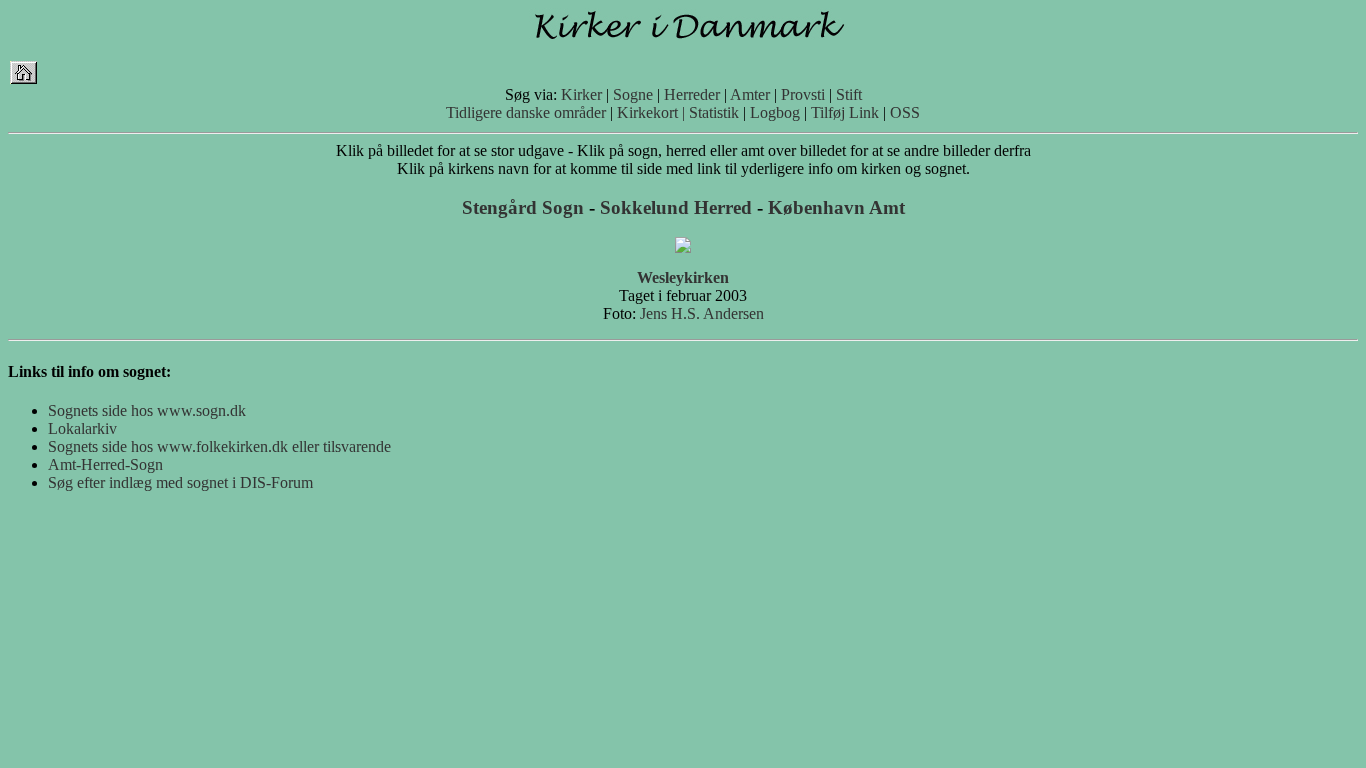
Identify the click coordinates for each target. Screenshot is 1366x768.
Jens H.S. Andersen (702, 313)
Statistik (714, 112)
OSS (905, 112)
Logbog (775, 112)
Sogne (633, 94)
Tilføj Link (845, 112)
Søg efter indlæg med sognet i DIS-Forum (180, 482)
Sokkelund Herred (676, 207)
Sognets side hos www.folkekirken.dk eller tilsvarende (219, 446)
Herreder (692, 94)
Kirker (581, 94)
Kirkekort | (651, 112)
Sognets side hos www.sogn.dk (147, 410)
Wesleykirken (683, 277)
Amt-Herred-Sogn (105, 464)
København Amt (836, 207)
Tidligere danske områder (526, 112)
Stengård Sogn (523, 207)
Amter (750, 94)
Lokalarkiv (82, 428)
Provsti (803, 94)
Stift (849, 94)
